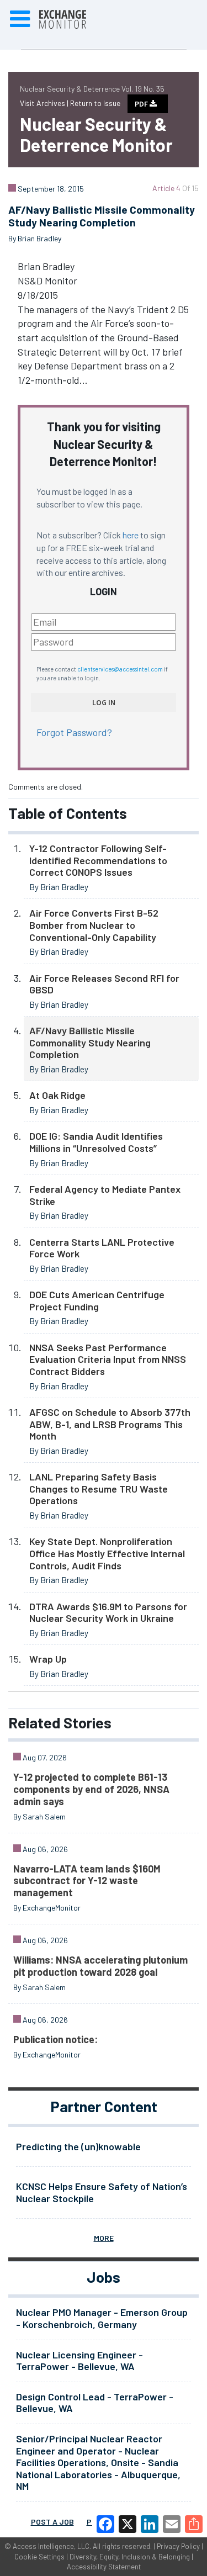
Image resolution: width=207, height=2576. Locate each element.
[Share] (194, 2524)
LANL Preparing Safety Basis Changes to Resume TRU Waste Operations (99, 1488)
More (104, 2238)
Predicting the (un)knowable (78, 2146)
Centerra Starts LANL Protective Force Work (102, 1248)
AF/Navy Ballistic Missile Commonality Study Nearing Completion (90, 1042)
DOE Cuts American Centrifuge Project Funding (97, 1300)
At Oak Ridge (57, 1095)
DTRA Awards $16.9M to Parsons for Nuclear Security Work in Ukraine (108, 1612)
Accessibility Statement (104, 2567)
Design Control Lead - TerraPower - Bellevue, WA (95, 2403)
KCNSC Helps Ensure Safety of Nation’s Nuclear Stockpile (102, 2192)
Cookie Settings (39, 2557)
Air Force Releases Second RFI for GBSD (104, 984)
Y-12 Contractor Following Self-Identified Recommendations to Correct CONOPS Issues (98, 860)
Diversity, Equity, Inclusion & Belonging (130, 2557)
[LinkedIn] (150, 2524)
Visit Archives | (45, 103)
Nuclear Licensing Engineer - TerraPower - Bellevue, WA (79, 2361)
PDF (142, 104)
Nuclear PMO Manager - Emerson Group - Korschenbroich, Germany (102, 2318)
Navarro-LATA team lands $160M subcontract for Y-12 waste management (87, 1881)
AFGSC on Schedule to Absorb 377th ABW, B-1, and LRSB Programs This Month (110, 1424)
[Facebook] (105, 2524)
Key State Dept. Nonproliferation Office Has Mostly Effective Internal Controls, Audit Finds (107, 1553)
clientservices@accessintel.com (120, 669)
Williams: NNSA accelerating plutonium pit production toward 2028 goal (100, 1966)
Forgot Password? (74, 732)
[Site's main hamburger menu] (20, 19)
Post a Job (52, 2522)
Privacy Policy (178, 2546)
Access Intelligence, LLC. (52, 2546)
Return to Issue (95, 103)
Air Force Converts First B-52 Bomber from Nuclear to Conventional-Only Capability (94, 925)
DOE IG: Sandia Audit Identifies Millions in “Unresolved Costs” (96, 1142)
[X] (128, 2524)
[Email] (172, 2524)
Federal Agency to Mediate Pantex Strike (105, 1195)
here (131, 535)
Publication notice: (55, 2039)
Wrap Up (48, 1659)
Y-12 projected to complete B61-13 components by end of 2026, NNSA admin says (91, 1789)
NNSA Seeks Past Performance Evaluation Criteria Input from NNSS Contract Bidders (108, 1359)
